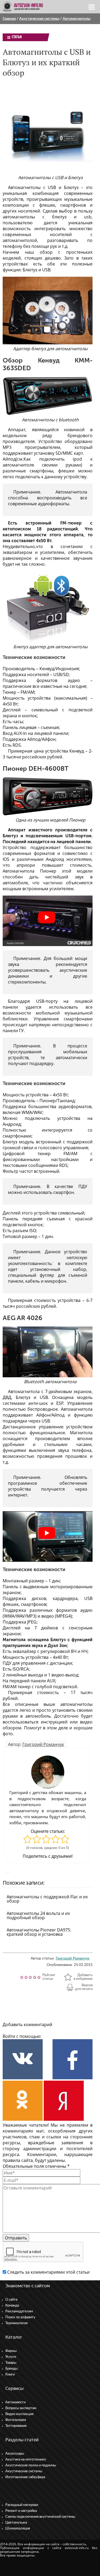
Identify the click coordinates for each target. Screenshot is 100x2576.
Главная (9, 19)
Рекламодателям (19, 2311)
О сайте (11, 2300)
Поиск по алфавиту (20, 2317)
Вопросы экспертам (21, 2408)
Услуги (11, 2357)
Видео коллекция (19, 2414)
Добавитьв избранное (83, 1977)
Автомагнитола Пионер (29, 871)
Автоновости (15, 2402)
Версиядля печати (84, 1987)
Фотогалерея (16, 2420)
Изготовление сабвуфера (25, 2477)
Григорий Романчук (43, 1744)
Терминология (16, 2323)
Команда (12, 2306)
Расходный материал (22, 2505)
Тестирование (16, 2426)
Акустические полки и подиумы (31, 2465)
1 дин (54, 1581)
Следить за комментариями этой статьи (48, 2272)
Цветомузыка (16, 2523)
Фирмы (11, 2351)
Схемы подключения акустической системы (40, 2517)
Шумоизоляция (18, 2529)
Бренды (11, 2369)
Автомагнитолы (77, 19)
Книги (10, 2375)
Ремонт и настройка (21, 2511)
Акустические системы (39, 19)
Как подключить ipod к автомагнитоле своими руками (48, 462)
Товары (11, 2363)
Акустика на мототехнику (26, 2460)
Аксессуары (15, 2454)
